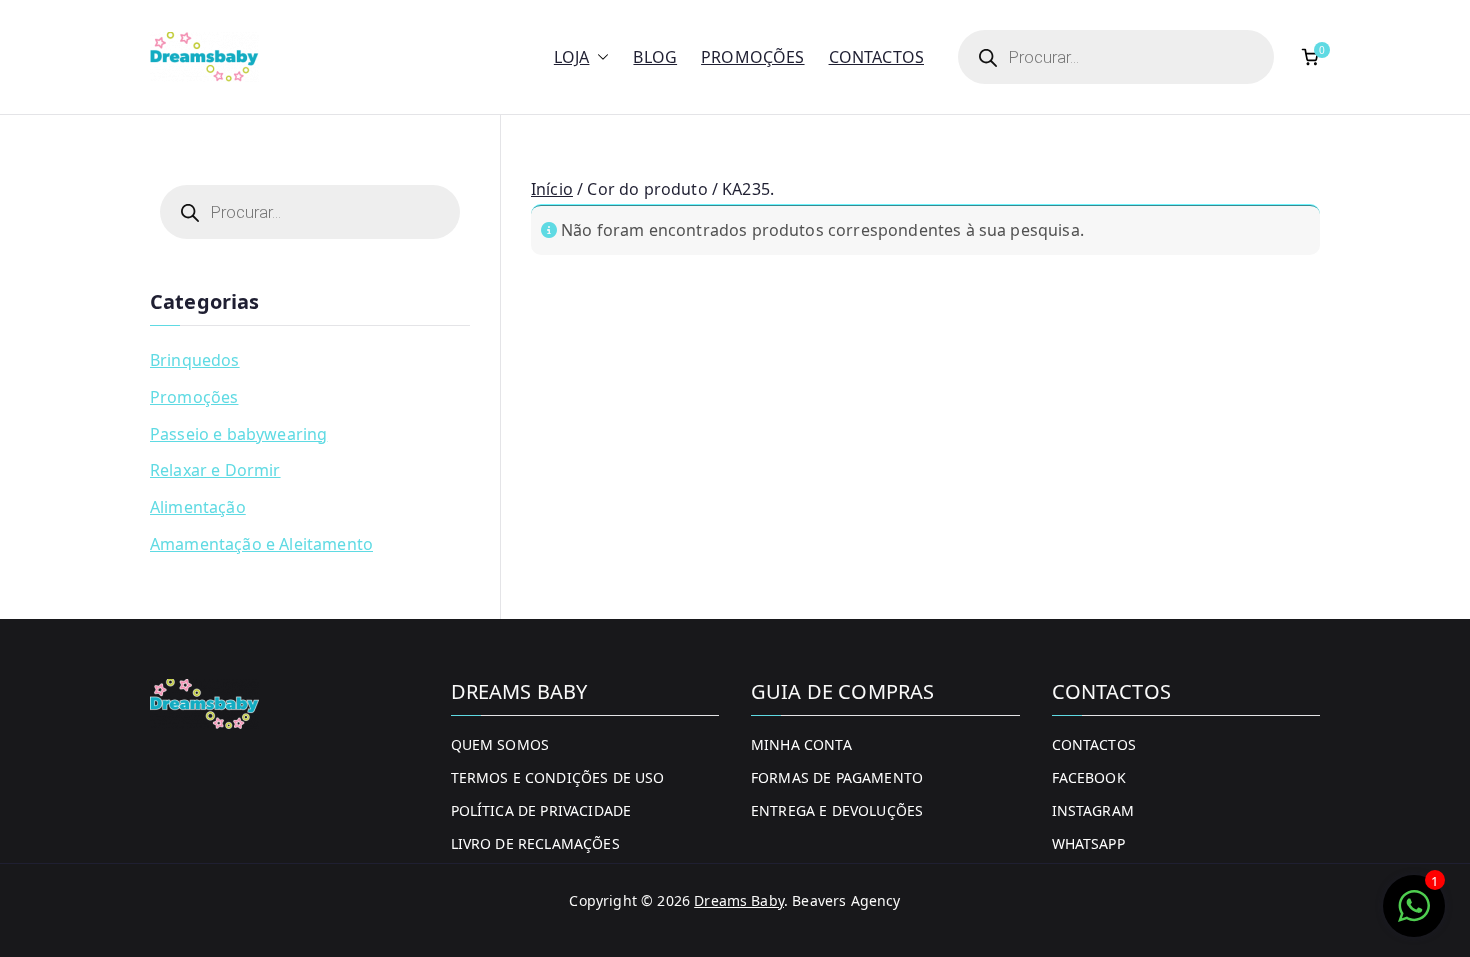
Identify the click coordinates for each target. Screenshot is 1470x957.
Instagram (1093, 810)
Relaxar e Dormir (215, 470)
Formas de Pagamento (837, 777)
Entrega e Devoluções (837, 810)
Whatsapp (1088, 843)
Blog (655, 57)
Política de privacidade (541, 810)
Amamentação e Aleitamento (261, 544)
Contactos (876, 57)
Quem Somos (500, 744)
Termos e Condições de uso (558, 777)
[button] (599, 57)
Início (552, 189)
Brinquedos (195, 360)
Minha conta (801, 744)
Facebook (1089, 777)
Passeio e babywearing (238, 434)
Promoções (752, 57)
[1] (1414, 916)
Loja (572, 57)
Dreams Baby (739, 900)
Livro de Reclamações (535, 843)
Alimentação (198, 507)
